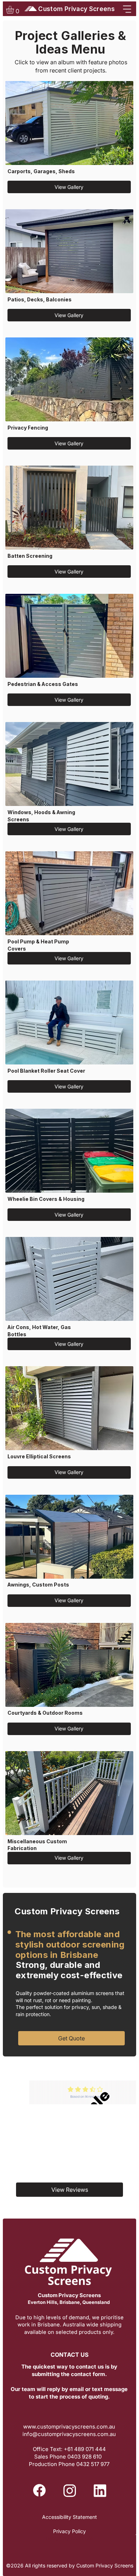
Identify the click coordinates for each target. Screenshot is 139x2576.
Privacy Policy (69, 2531)
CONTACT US (69, 2355)
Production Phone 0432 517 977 (69, 2464)
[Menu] (123, 9)
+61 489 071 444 (85, 2449)
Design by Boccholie (69, 2538)
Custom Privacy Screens (76, 9)
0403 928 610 (85, 2457)
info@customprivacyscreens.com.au (69, 2434)
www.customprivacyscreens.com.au (69, 2427)
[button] (15, 10)
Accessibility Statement (69, 2517)
